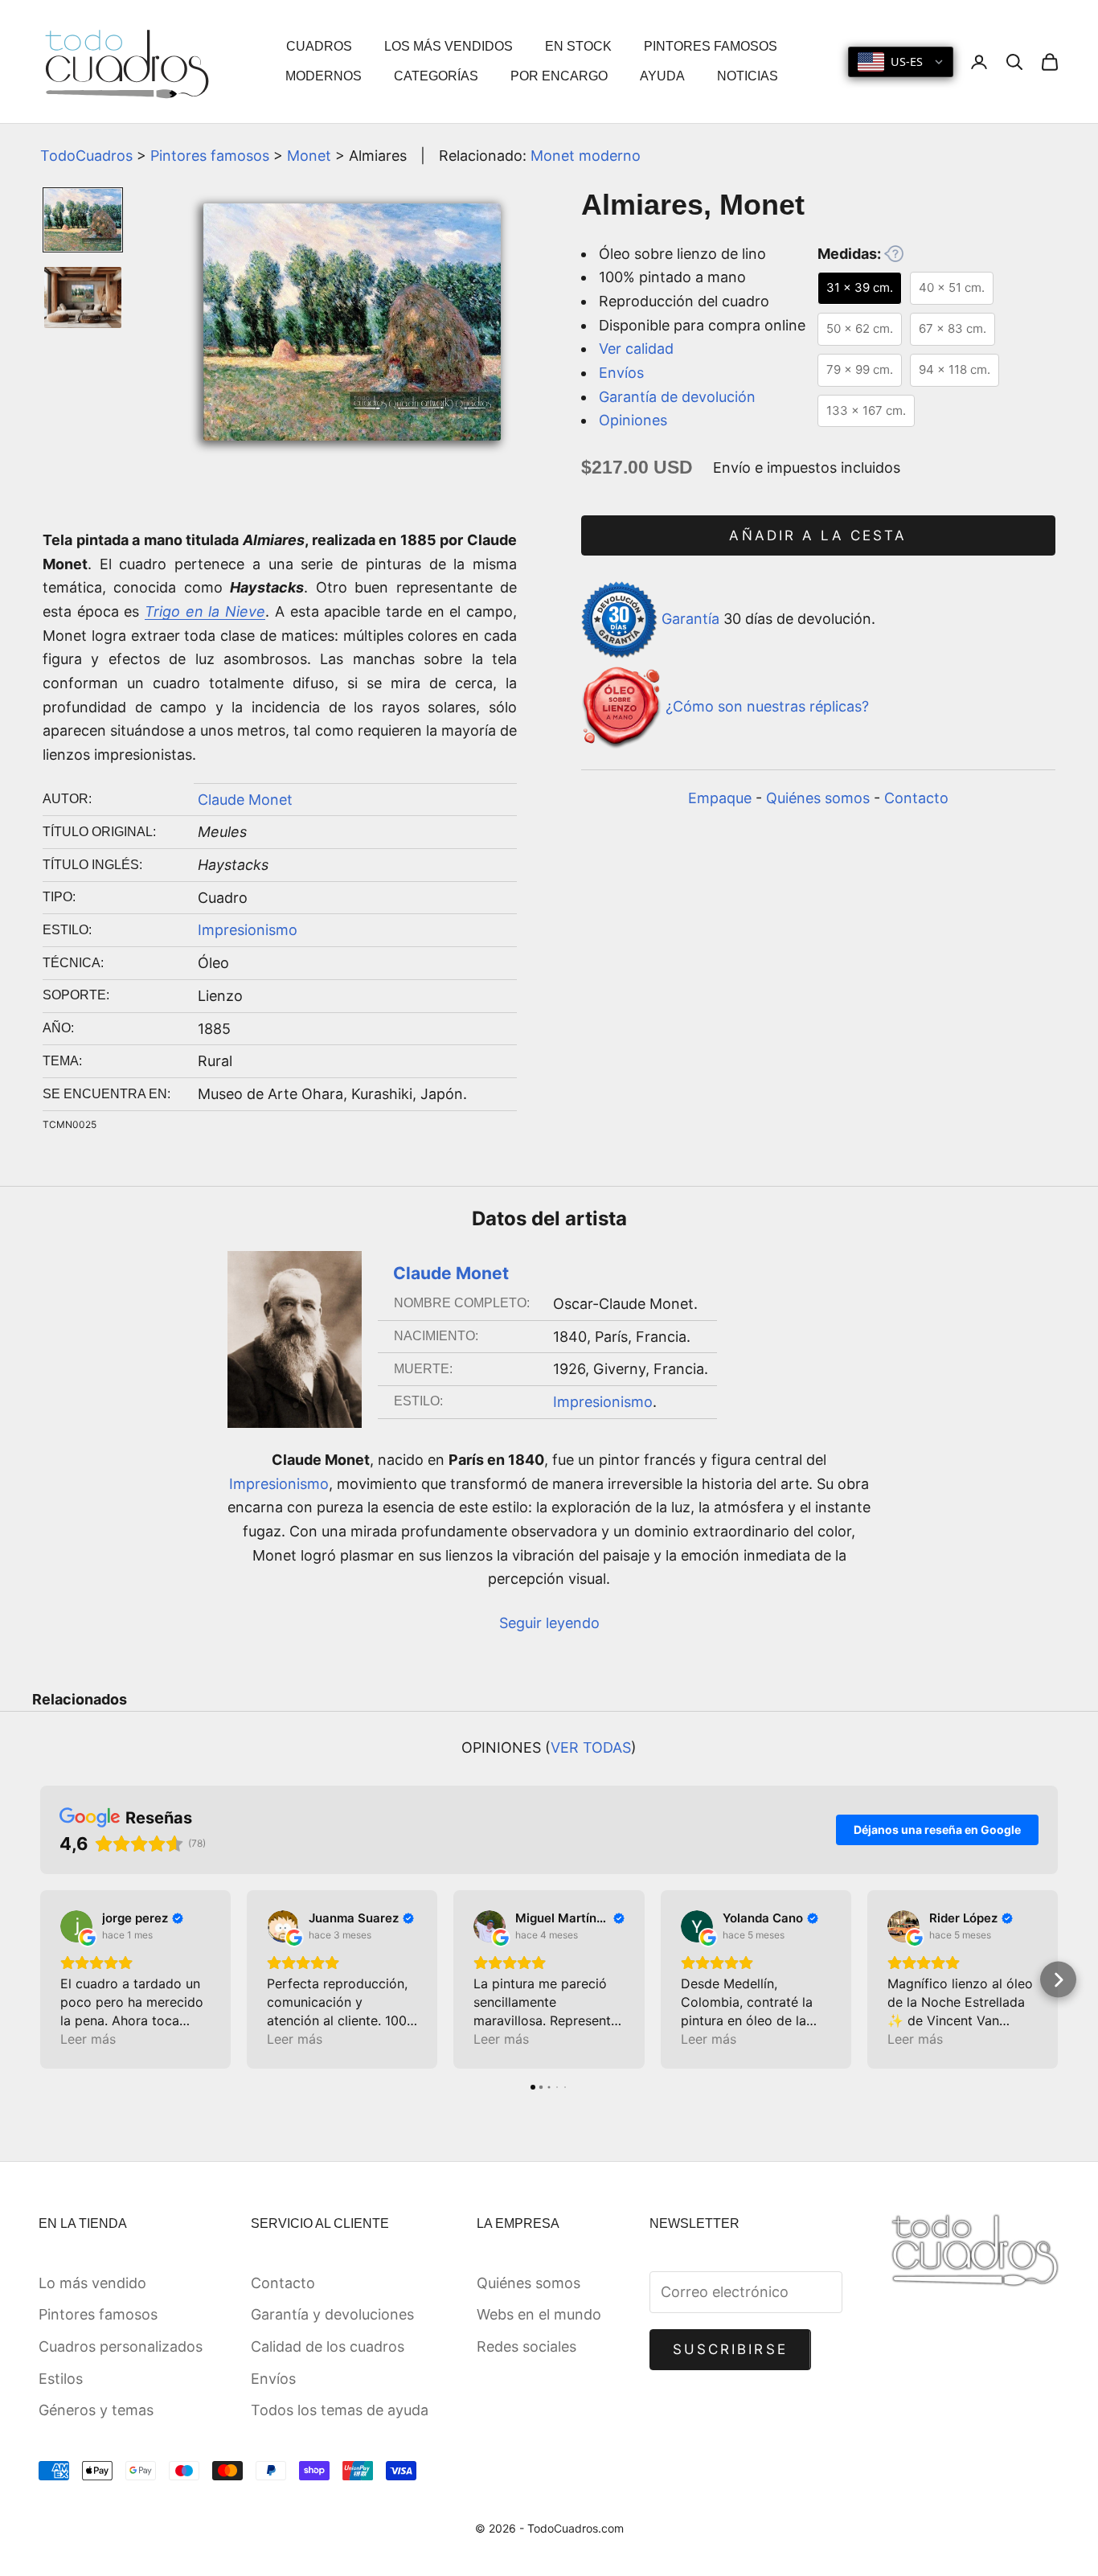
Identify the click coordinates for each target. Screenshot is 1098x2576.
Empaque (720, 798)
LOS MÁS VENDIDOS (449, 46)
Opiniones (633, 420)
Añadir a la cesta (818, 535)
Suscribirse (730, 2349)
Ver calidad (636, 349)
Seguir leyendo (549, 1623)
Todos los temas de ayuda (340, 2410)
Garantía (690, 619)
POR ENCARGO (559, 76)
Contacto (916, 798)
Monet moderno (586, 156)
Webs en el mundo (539, 2314)
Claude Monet (245, 800)
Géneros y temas (96, 2410)
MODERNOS (324, 76)
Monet (309, 156)
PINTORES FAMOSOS (711, 46)
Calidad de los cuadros (328, 2346)
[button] (41, 1980)
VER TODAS (591, 1747)
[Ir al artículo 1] (83, 220)
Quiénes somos (818, 798)
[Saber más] (894, 253)
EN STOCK (578, 46)
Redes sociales (526, 2346)
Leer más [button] (88, 2039)
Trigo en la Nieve (205, 611)
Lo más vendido (92, 2283)
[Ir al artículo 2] (83, 298)
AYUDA (662, 76)
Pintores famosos (210, 156)
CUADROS (319, 46)
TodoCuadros (86, 156)
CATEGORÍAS (436, 76)
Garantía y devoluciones (332, 2314)
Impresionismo (248, 930)
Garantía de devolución (677, 397)
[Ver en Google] (76, 1926)
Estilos (61, 2379)
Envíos (621, 373)
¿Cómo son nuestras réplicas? (767, 706)
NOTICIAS (748, 76)
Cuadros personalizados (121, 2346)
